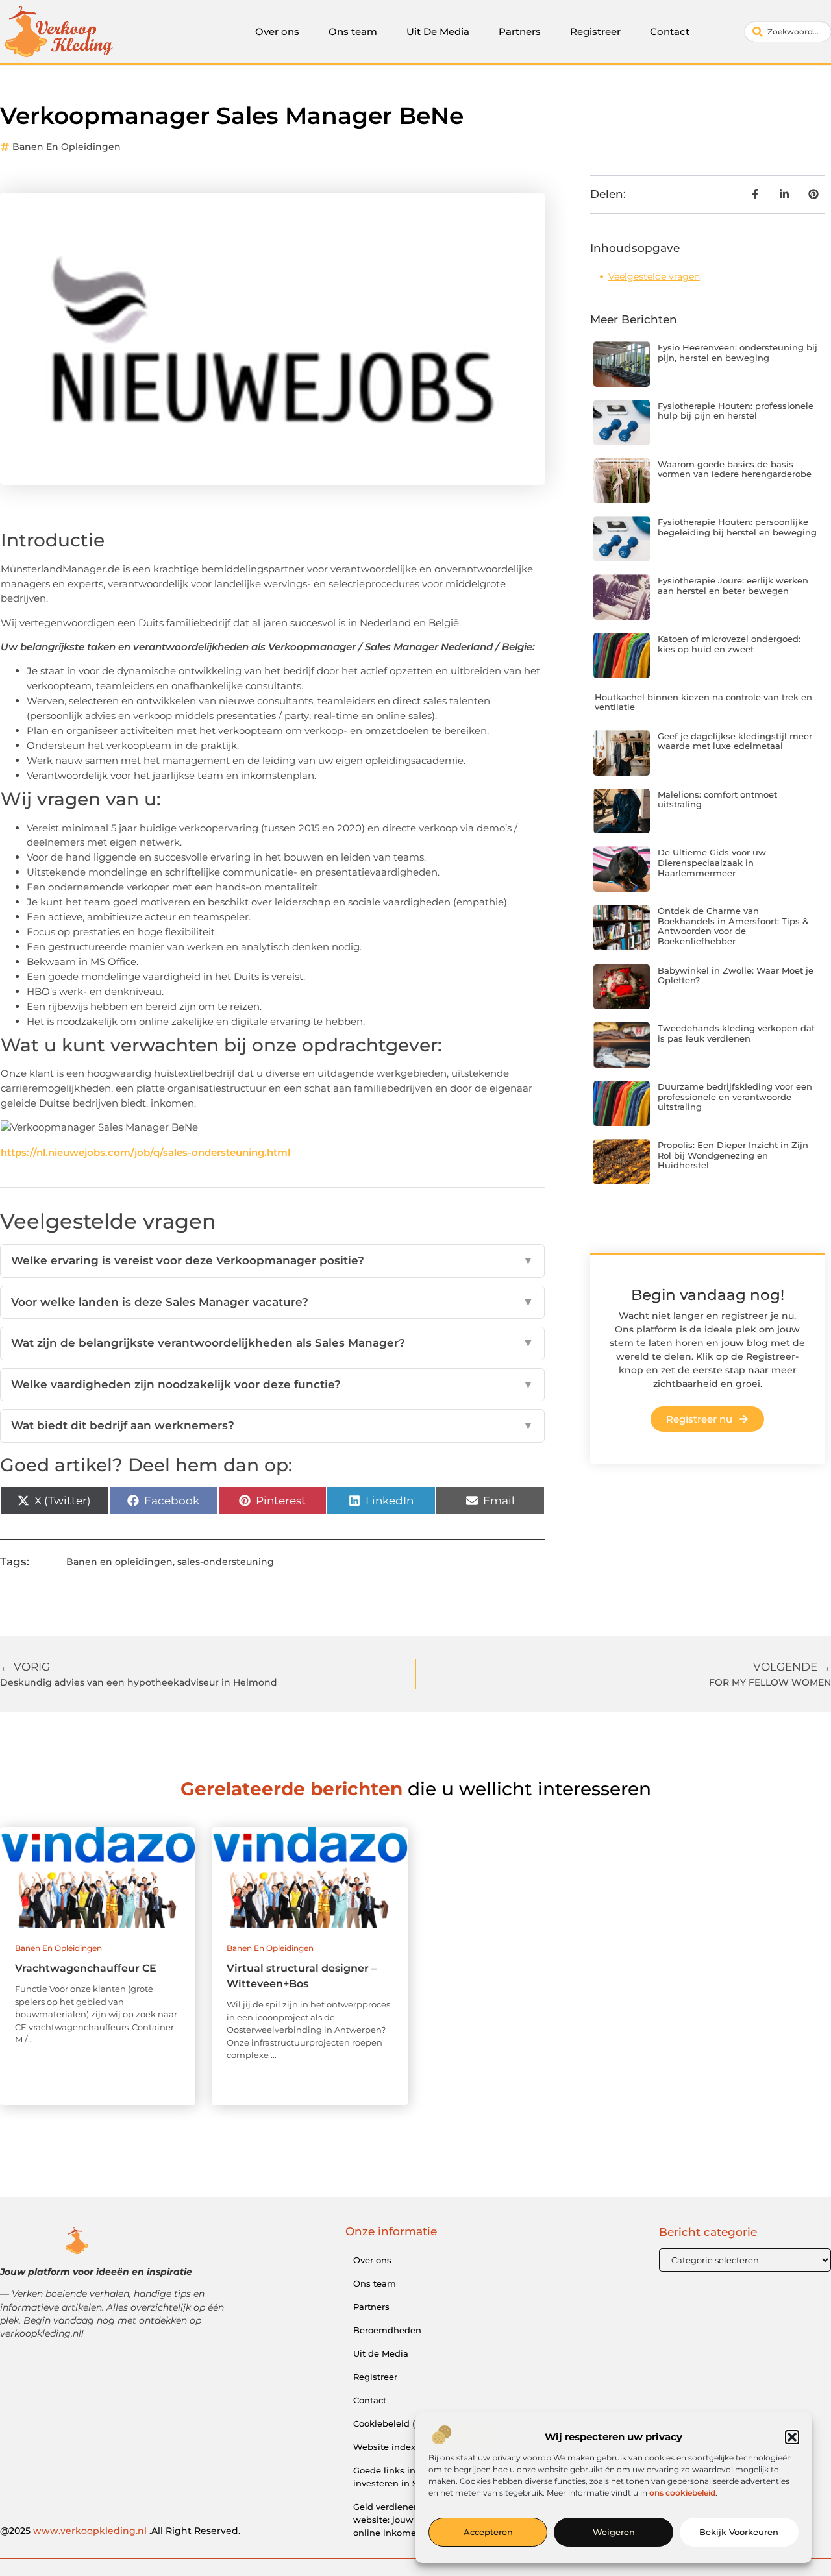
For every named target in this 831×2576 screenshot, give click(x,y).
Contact (670, 31)
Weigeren (614, 2533)
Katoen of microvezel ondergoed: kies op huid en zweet (729, 644)
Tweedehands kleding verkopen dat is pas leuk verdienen (736, 1033)
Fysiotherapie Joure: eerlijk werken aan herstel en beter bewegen (733, 585)
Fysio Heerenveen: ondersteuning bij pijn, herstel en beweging (738, 352)
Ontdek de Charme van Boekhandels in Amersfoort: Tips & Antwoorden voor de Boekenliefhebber (733, 926)
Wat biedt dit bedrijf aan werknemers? (272, 1425)
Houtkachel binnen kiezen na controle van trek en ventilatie (703, 702)
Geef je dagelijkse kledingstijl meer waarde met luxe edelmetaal (735, 741)
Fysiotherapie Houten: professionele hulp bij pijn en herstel (736, 411)
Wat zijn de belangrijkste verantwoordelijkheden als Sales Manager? (272, 1343)
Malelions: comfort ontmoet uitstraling (717, 800)
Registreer (595, 31)
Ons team (353, 31)
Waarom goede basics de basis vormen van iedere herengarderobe (735, 469)
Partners (520, 31)
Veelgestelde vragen (654, 276)
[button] (792, 2437)
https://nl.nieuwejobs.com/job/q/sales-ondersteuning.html (145, 1152)
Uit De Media (438, 31)
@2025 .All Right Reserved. (120, 2531)
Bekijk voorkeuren (739, 2533)
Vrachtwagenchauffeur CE (86, 1968)
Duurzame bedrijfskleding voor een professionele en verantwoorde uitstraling (735, 1097)
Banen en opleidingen (67, 147)
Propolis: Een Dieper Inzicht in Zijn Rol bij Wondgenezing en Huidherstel (733, 1155)
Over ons (277, 31)
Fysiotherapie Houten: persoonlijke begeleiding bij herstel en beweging (737, 527)
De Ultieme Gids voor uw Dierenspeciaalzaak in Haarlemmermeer (712, 862)
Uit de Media (381, 2353)
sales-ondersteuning (226, 1562)
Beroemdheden (387, 2330)
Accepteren (488, 2533)
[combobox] (788, 32)
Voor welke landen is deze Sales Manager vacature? (272, 1302)
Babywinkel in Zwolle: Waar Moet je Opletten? (736, 975)
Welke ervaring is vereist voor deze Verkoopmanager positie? (272, 1260)
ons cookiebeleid (682, 2493)
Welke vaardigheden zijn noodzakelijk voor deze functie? (272, 1384)
